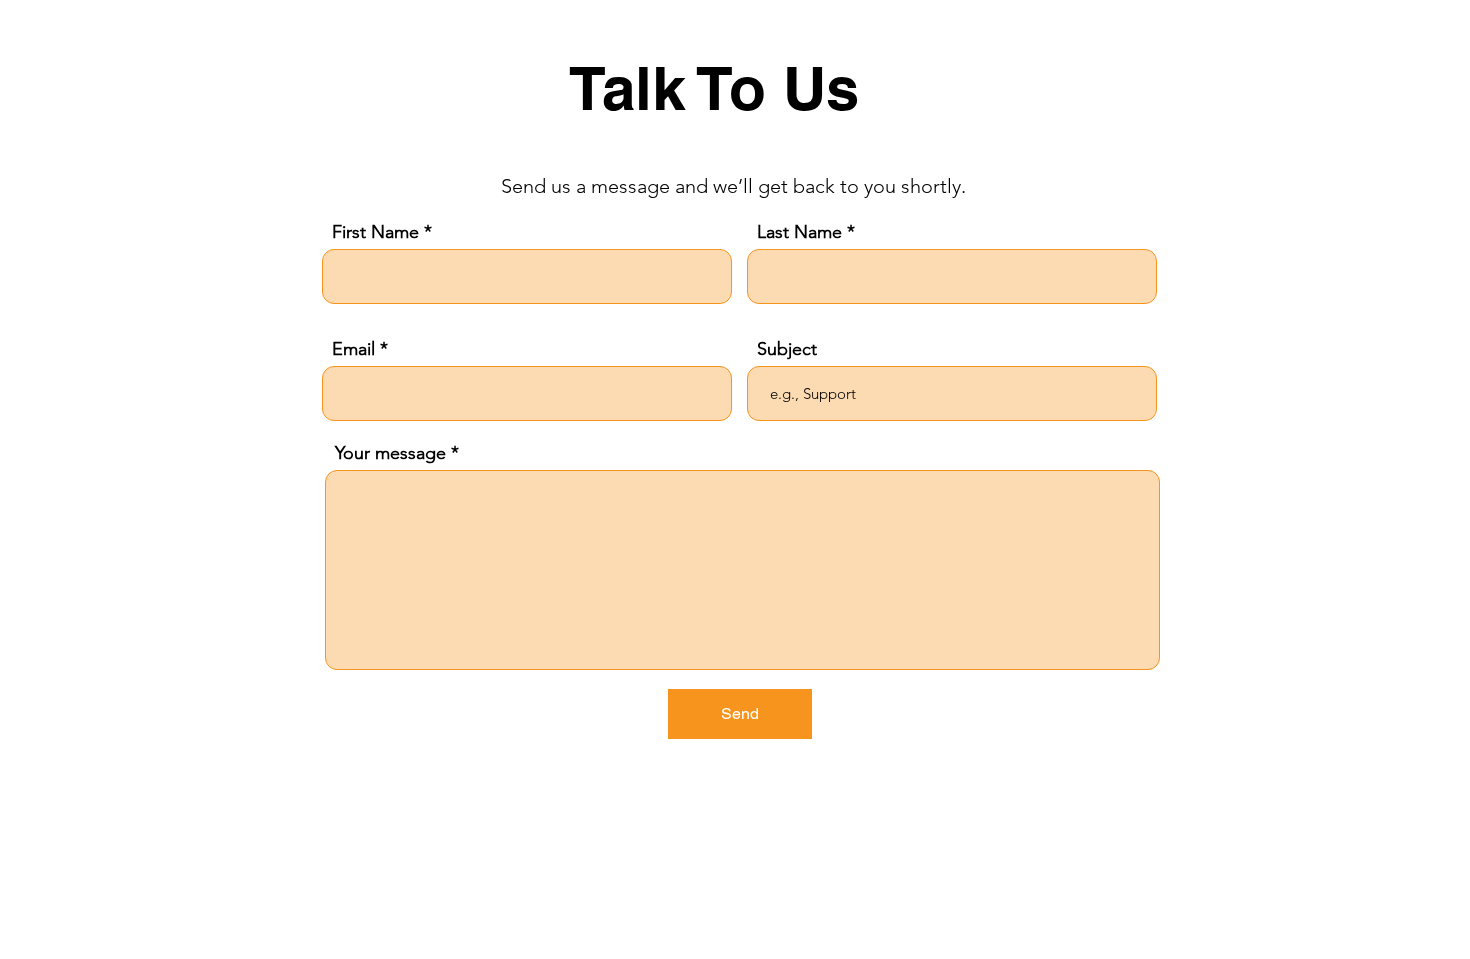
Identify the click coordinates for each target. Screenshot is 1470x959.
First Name (375, 232)
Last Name (799, 232)
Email (353, 349)
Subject (787, 349)
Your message (390, 453)
